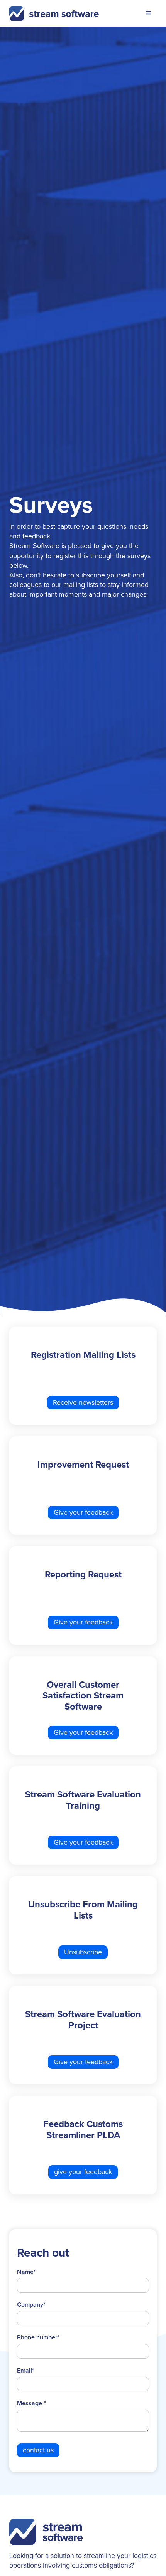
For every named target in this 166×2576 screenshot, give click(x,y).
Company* (31, 2305)
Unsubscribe (83, 1952)
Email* (26, 2371)
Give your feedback (83, 1512)
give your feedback (83, 2172)
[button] (149, 13)
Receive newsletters (83, 1402)
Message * (31, 2403)
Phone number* (38, 2337)
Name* (26, 2272)
